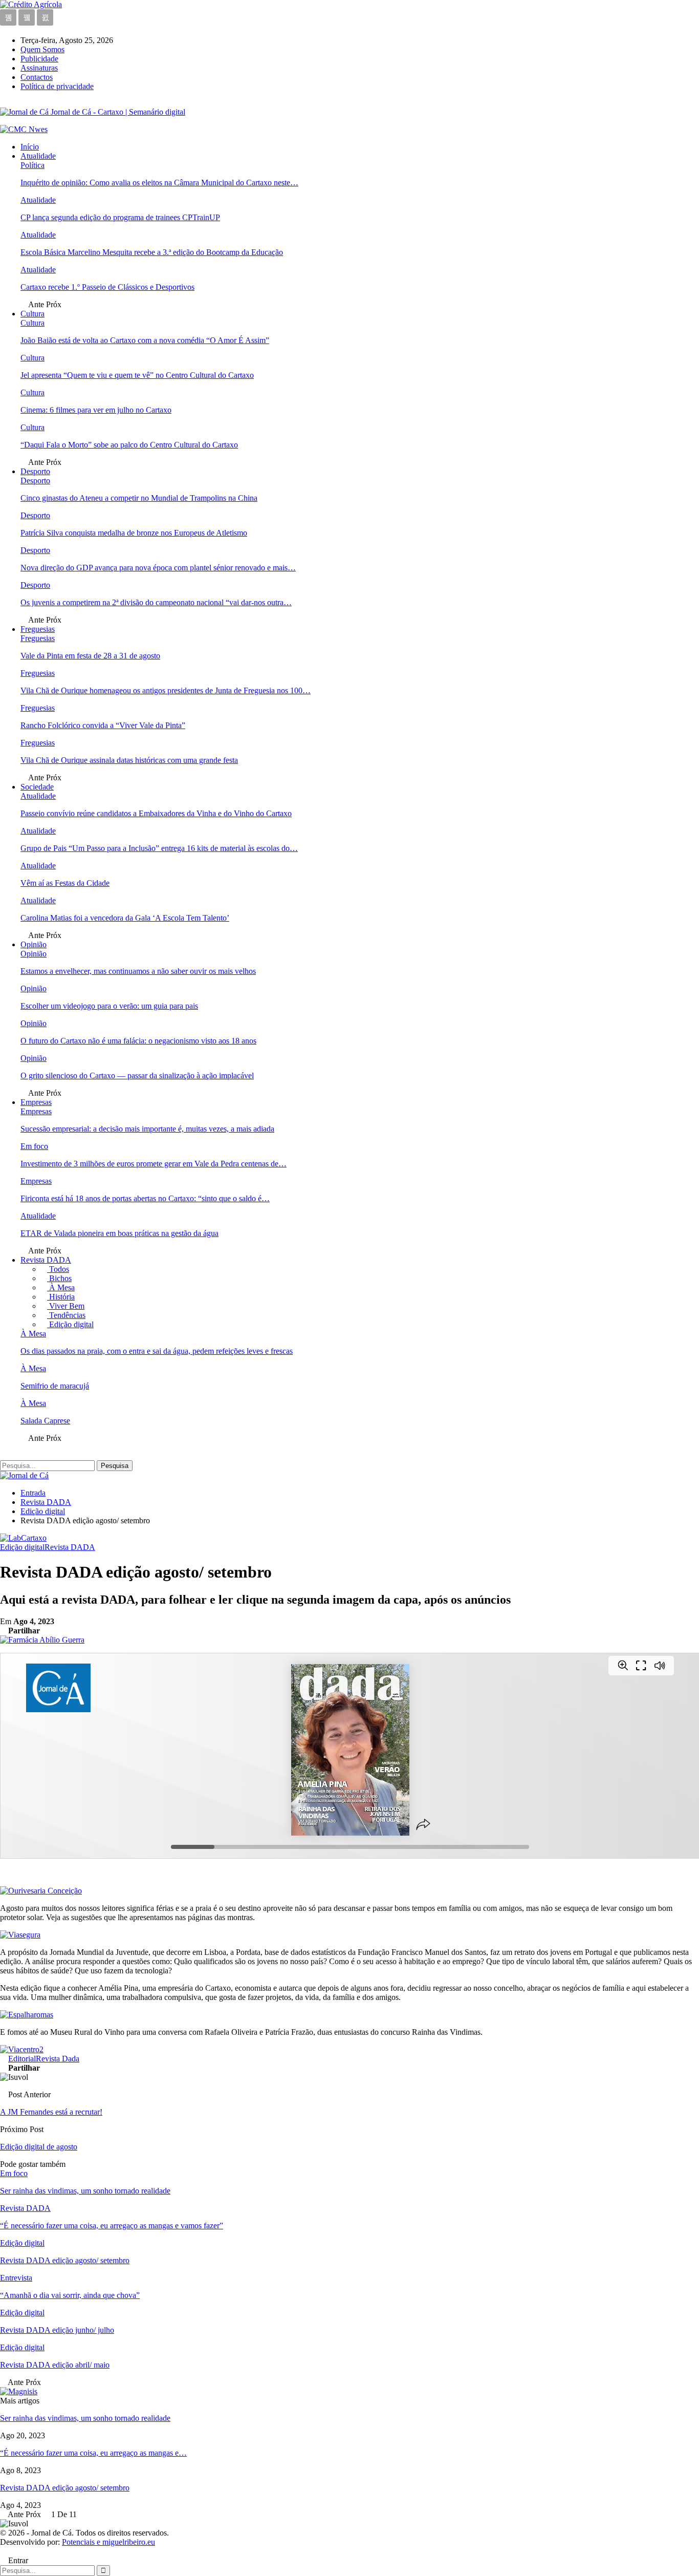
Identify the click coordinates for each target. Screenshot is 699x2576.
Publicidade (39, 59)
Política (32, 165)
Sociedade (37, 787)
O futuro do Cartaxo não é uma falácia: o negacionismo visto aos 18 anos (138, 1041)
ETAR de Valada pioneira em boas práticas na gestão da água (119, 1233)
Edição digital (70, 1324)
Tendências (66, 1315)
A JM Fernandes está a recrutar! (51, 2112)
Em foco (34, 1146)
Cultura (32, 314)
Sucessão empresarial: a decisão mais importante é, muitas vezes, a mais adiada (147, 1129)
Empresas (36, 1102)
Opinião (34, 944)
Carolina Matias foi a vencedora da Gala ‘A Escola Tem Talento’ (125, 918)
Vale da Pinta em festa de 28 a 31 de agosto (90, 656)
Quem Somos (42, 49)
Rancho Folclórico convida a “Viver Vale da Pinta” (103, 725)
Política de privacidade (57, 86)
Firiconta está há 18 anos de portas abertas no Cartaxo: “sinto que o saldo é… (145, 1198)
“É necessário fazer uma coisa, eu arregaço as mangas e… (93, 2453)
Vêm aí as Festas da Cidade (65, 883)
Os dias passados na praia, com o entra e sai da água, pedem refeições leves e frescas (157, 1351)
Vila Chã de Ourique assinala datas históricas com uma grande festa (129, 760)
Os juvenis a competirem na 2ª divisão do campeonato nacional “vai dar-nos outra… (156, 602)
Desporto (35, 471)
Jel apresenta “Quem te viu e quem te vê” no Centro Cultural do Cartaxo (137, 375)
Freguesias (38, 629)
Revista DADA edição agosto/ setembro (65, 2488)
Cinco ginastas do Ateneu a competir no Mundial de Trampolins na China (139, 498)
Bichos (59, 1278)
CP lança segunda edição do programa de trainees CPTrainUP (120, 217)
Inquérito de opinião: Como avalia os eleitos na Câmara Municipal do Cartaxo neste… (159, 183)
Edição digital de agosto (39, 2147)
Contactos (37, 77)
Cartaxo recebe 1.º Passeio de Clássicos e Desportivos (107, 287)
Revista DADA (46, 1260)
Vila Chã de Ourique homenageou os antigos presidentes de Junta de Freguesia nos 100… (166, 690)
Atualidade (38, 156)
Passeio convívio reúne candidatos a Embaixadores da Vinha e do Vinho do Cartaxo (156, 813)
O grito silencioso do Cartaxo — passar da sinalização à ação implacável (137, 1076)
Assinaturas (39, 68)
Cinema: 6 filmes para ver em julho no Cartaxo (96, 410)
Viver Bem (66, 1306)
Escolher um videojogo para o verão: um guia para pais (109, 1006)
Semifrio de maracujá (55, 1386)
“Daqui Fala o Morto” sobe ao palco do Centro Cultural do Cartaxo (129, 445)
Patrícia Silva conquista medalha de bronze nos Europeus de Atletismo (134, 533)
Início (30, 147)
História (61, 1297)
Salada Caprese (45, 1421)
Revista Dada (58, 2059)
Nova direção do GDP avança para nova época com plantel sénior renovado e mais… (158, 568)
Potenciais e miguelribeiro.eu (108, 2542)
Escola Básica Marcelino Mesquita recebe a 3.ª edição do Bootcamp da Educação (152, 252)
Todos (58, 1269)
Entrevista (16, 2278)
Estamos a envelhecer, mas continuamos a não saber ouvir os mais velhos (138, 971)
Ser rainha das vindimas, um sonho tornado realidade (85, 2418)
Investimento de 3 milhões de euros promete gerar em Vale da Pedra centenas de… (154, 1164)
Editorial (22, 2059)
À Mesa (61, 1287)
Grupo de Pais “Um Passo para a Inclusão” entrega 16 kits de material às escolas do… (159, 848)
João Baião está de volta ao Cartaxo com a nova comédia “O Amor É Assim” (145, 340)
